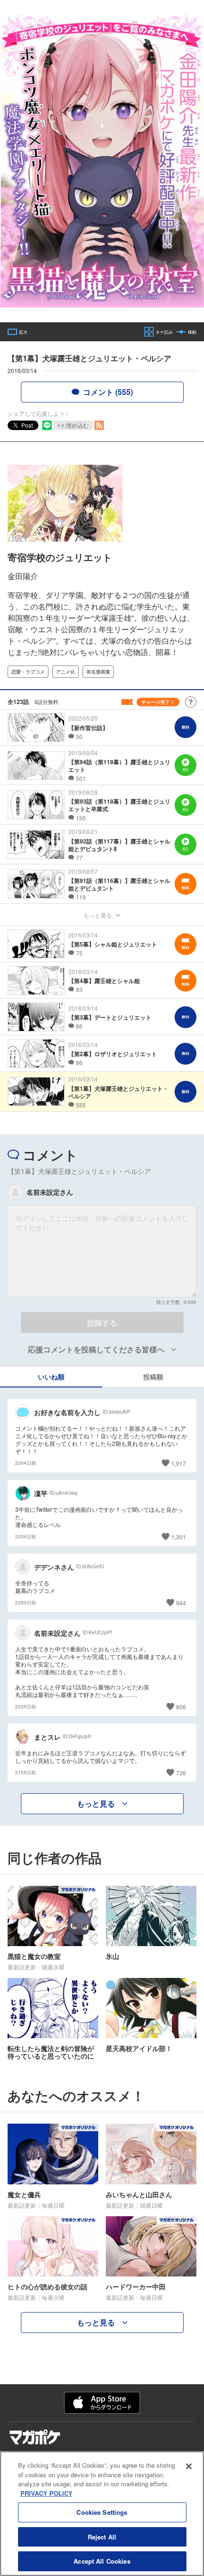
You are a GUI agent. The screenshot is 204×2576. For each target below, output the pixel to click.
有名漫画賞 (98, 672)
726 (181, 1773)
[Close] (189, 2466)
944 (181, 1603)
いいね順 (51, 1377)
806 (181, 1707)
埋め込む (77, 425)
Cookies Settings (102, 2512)
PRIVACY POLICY (46, 2493)
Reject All (102, 2537)
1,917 (179, 1463)
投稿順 (153, 1377)
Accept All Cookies (102, 2561)
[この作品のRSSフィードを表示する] (99, 425)
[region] (102, 2514)
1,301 (179, 1537)
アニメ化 (65, 672)
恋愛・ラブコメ (28, 672)
